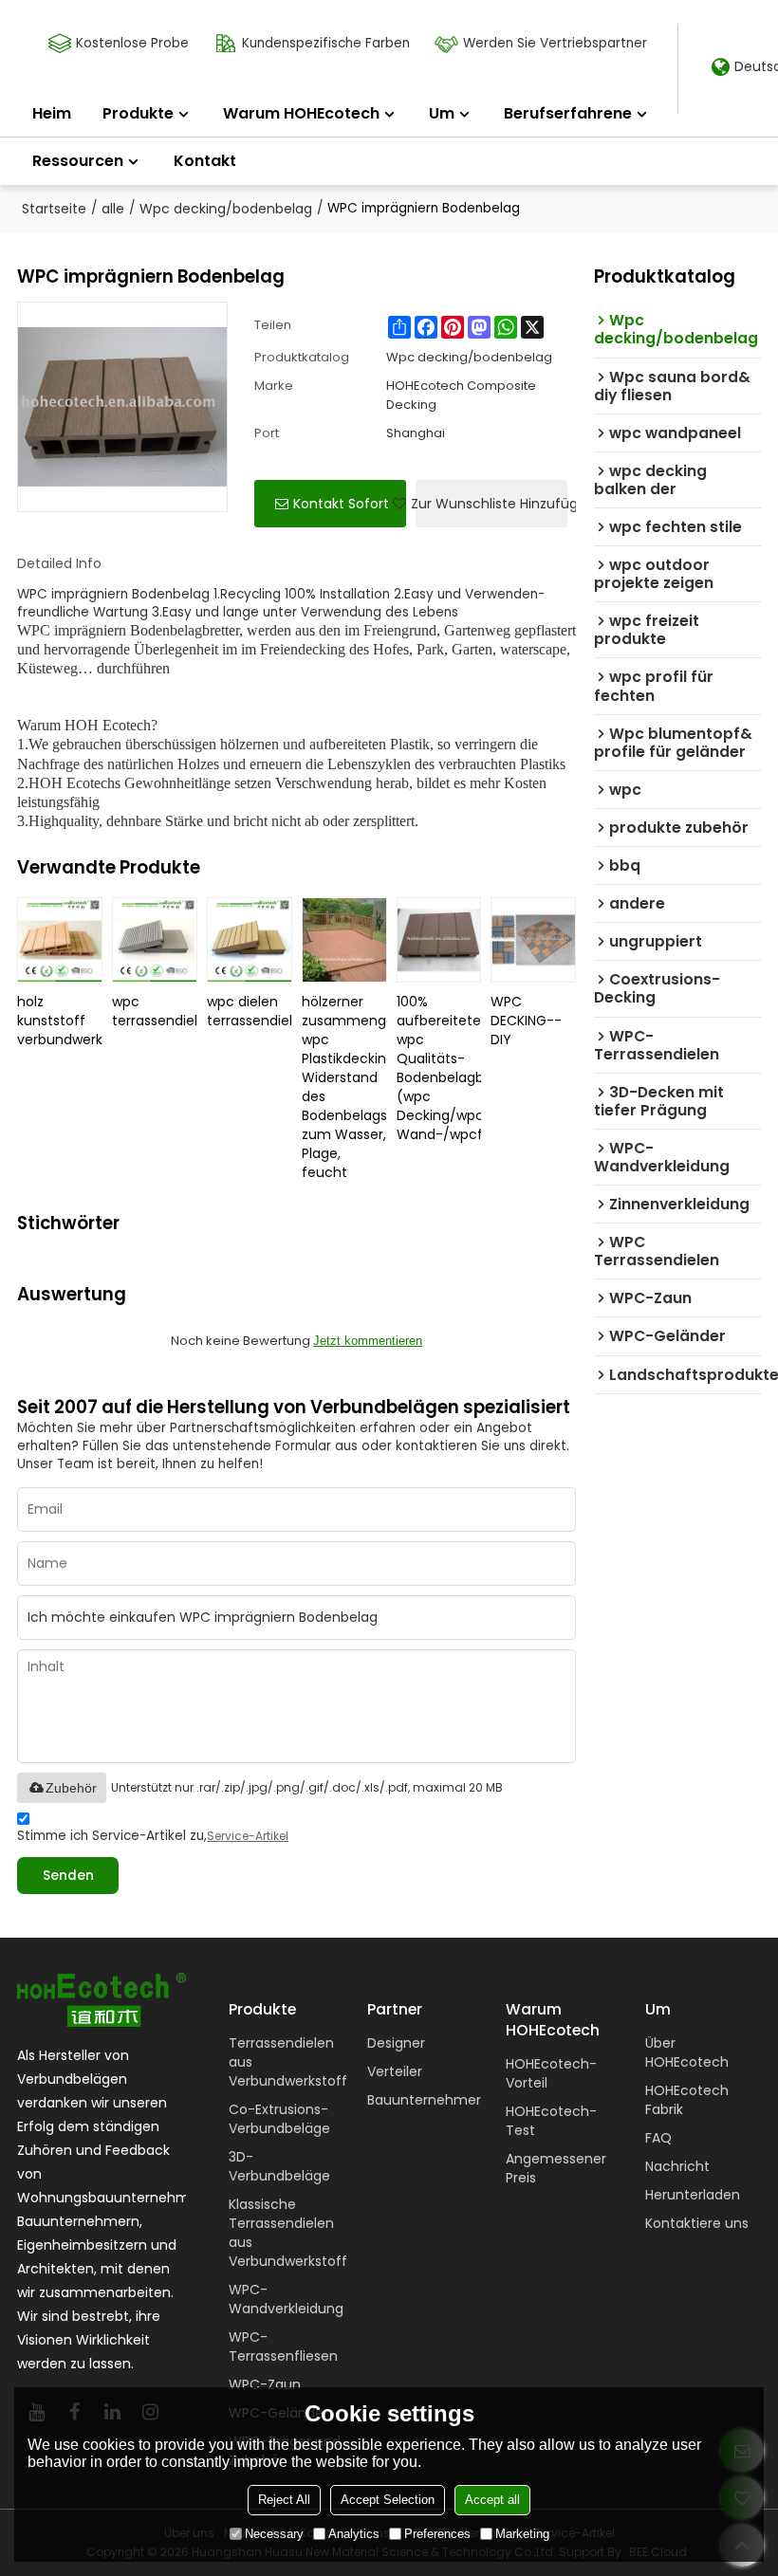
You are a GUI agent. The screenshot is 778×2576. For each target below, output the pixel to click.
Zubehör (71, 1788)
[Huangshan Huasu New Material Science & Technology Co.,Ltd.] (102, 2000)
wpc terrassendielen (155, 1011)
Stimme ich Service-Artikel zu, (153, 1836)
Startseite (54, 209)
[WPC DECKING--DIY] (533, 940)
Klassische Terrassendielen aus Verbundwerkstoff (288, 2233)
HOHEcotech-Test (551, 2121)
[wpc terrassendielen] (155, 940)
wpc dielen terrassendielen (250, 1011)
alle (113, 209)
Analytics (354, 2534)
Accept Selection (388, 2500)
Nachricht (677, 2166)
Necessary (274, 2534)
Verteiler (395, 2071)
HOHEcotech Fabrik (687, 2100)
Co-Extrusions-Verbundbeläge (279, 2119)
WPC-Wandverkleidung (286, 2299)
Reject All (284, 2500)
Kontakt (205, 161)
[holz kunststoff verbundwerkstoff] (60, 940)
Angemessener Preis (556, 2168)
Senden (68, 1876)
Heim (52, 113)
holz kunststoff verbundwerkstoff (60, 1021)
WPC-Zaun (265, 2384)
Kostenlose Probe (132, 43)
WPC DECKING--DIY (526, 1021)
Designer (396, 2043)
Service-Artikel (248, 1836)
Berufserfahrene (568, 113)
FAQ (658, 2138)
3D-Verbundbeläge (279, 2166)
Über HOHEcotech (687, 2052)
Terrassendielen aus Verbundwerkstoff (288, 2062)
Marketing (522, 2534)
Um (442, 113)
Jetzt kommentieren (368, 1341)
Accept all (492, 2500)
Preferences (437, 2534)
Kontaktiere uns (697, 2223)
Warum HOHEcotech (301, 113)
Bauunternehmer (424, 2100)
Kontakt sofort (341, 504)
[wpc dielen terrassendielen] (250, 940)
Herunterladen (693, 2195)
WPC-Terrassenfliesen (283, 2346)
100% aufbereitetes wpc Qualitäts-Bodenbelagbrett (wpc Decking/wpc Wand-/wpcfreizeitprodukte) (439, 1068)
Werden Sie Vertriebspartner (555, 43)
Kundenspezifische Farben (326, 43)
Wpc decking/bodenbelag (226, 209)
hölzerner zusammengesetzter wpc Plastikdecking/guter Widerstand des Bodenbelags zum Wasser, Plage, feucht (344, 1087)
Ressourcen (78, 161)
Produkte (138, 113)
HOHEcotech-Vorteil (551, 2073)
